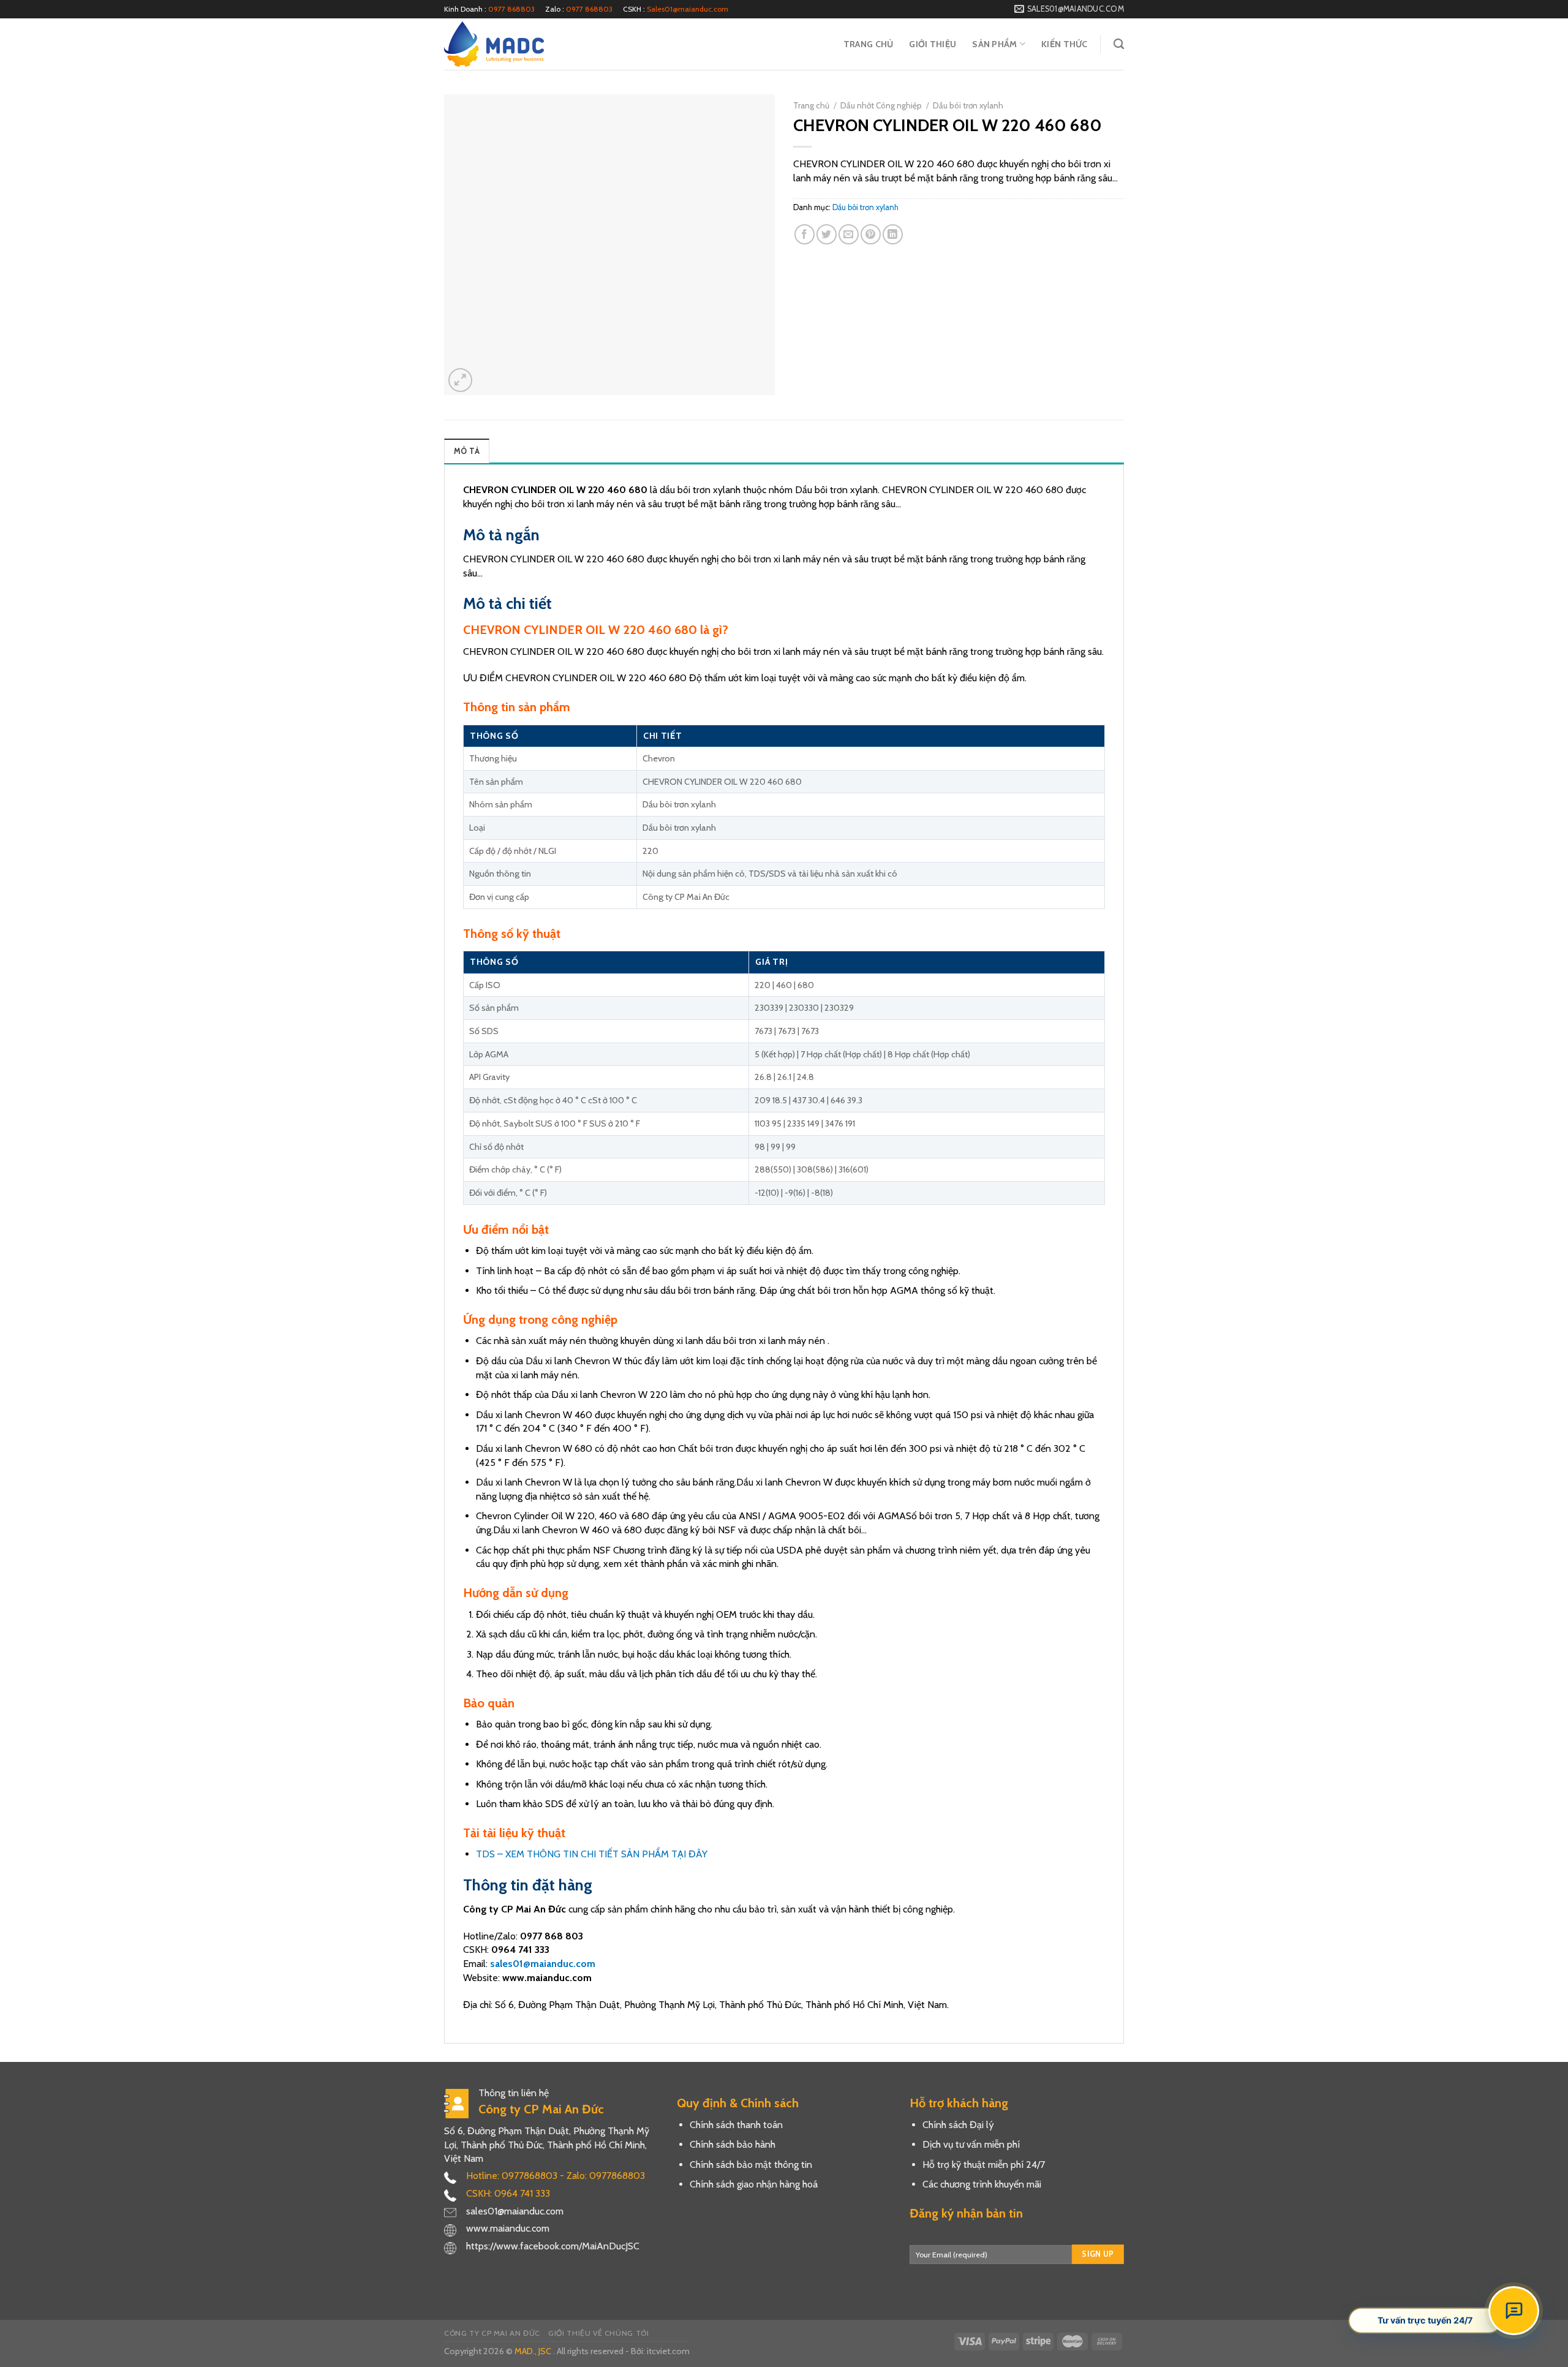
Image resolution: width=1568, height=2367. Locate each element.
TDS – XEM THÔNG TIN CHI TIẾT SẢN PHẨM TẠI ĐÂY (592, 1854)
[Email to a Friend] (849, 234)
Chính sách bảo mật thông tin (751, 2165)
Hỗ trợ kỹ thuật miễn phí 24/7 (984, 2165)
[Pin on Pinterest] (871, 234)
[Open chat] (1514, 2311)
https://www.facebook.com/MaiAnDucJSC (553, 2246)
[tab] (467, 451)
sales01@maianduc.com (543, 1964)
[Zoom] (460, 380)
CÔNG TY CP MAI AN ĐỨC (492, 2333)
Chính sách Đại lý (958, 2125)
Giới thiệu (933, 44)
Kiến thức (1065, 44)
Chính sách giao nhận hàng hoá (754, 2184)
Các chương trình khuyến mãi (982, 2184)
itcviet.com (668, 2351)
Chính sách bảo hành (733, 2144)
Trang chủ (869, 44)
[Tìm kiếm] (1119, 44)
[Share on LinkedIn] (893, 234)
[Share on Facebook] (805, 234)
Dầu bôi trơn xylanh (968, 105)
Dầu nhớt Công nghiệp (881, 105)
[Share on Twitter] (827, 234)
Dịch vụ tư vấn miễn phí (971, 2144)
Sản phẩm (994, 44)
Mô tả (467, 451)
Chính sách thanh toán (736, 2125)
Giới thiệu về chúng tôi (598, 2333)
